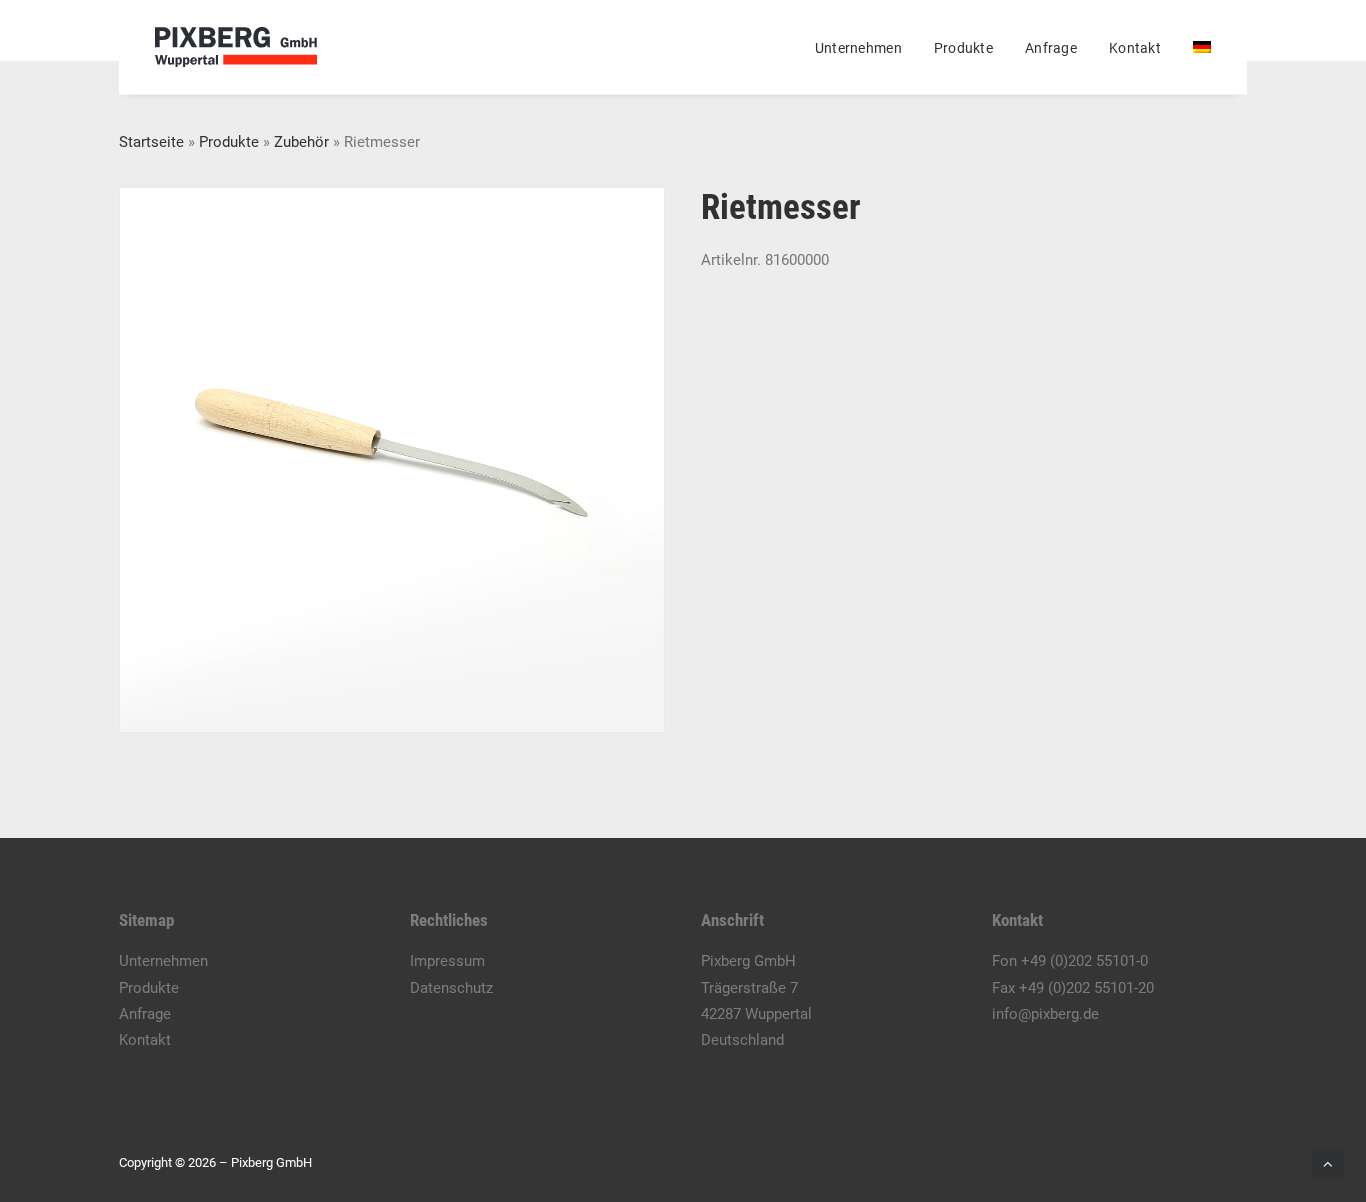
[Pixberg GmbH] (236, 47)
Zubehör (301, 142)
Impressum (447, 961)
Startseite (151, 142)
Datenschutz (451, 988)
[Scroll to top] (1328, 1163)
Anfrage (1051, 48)
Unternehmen (858, 48)
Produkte (963, 48)
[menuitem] (865, 48)
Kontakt (1135, 48)
